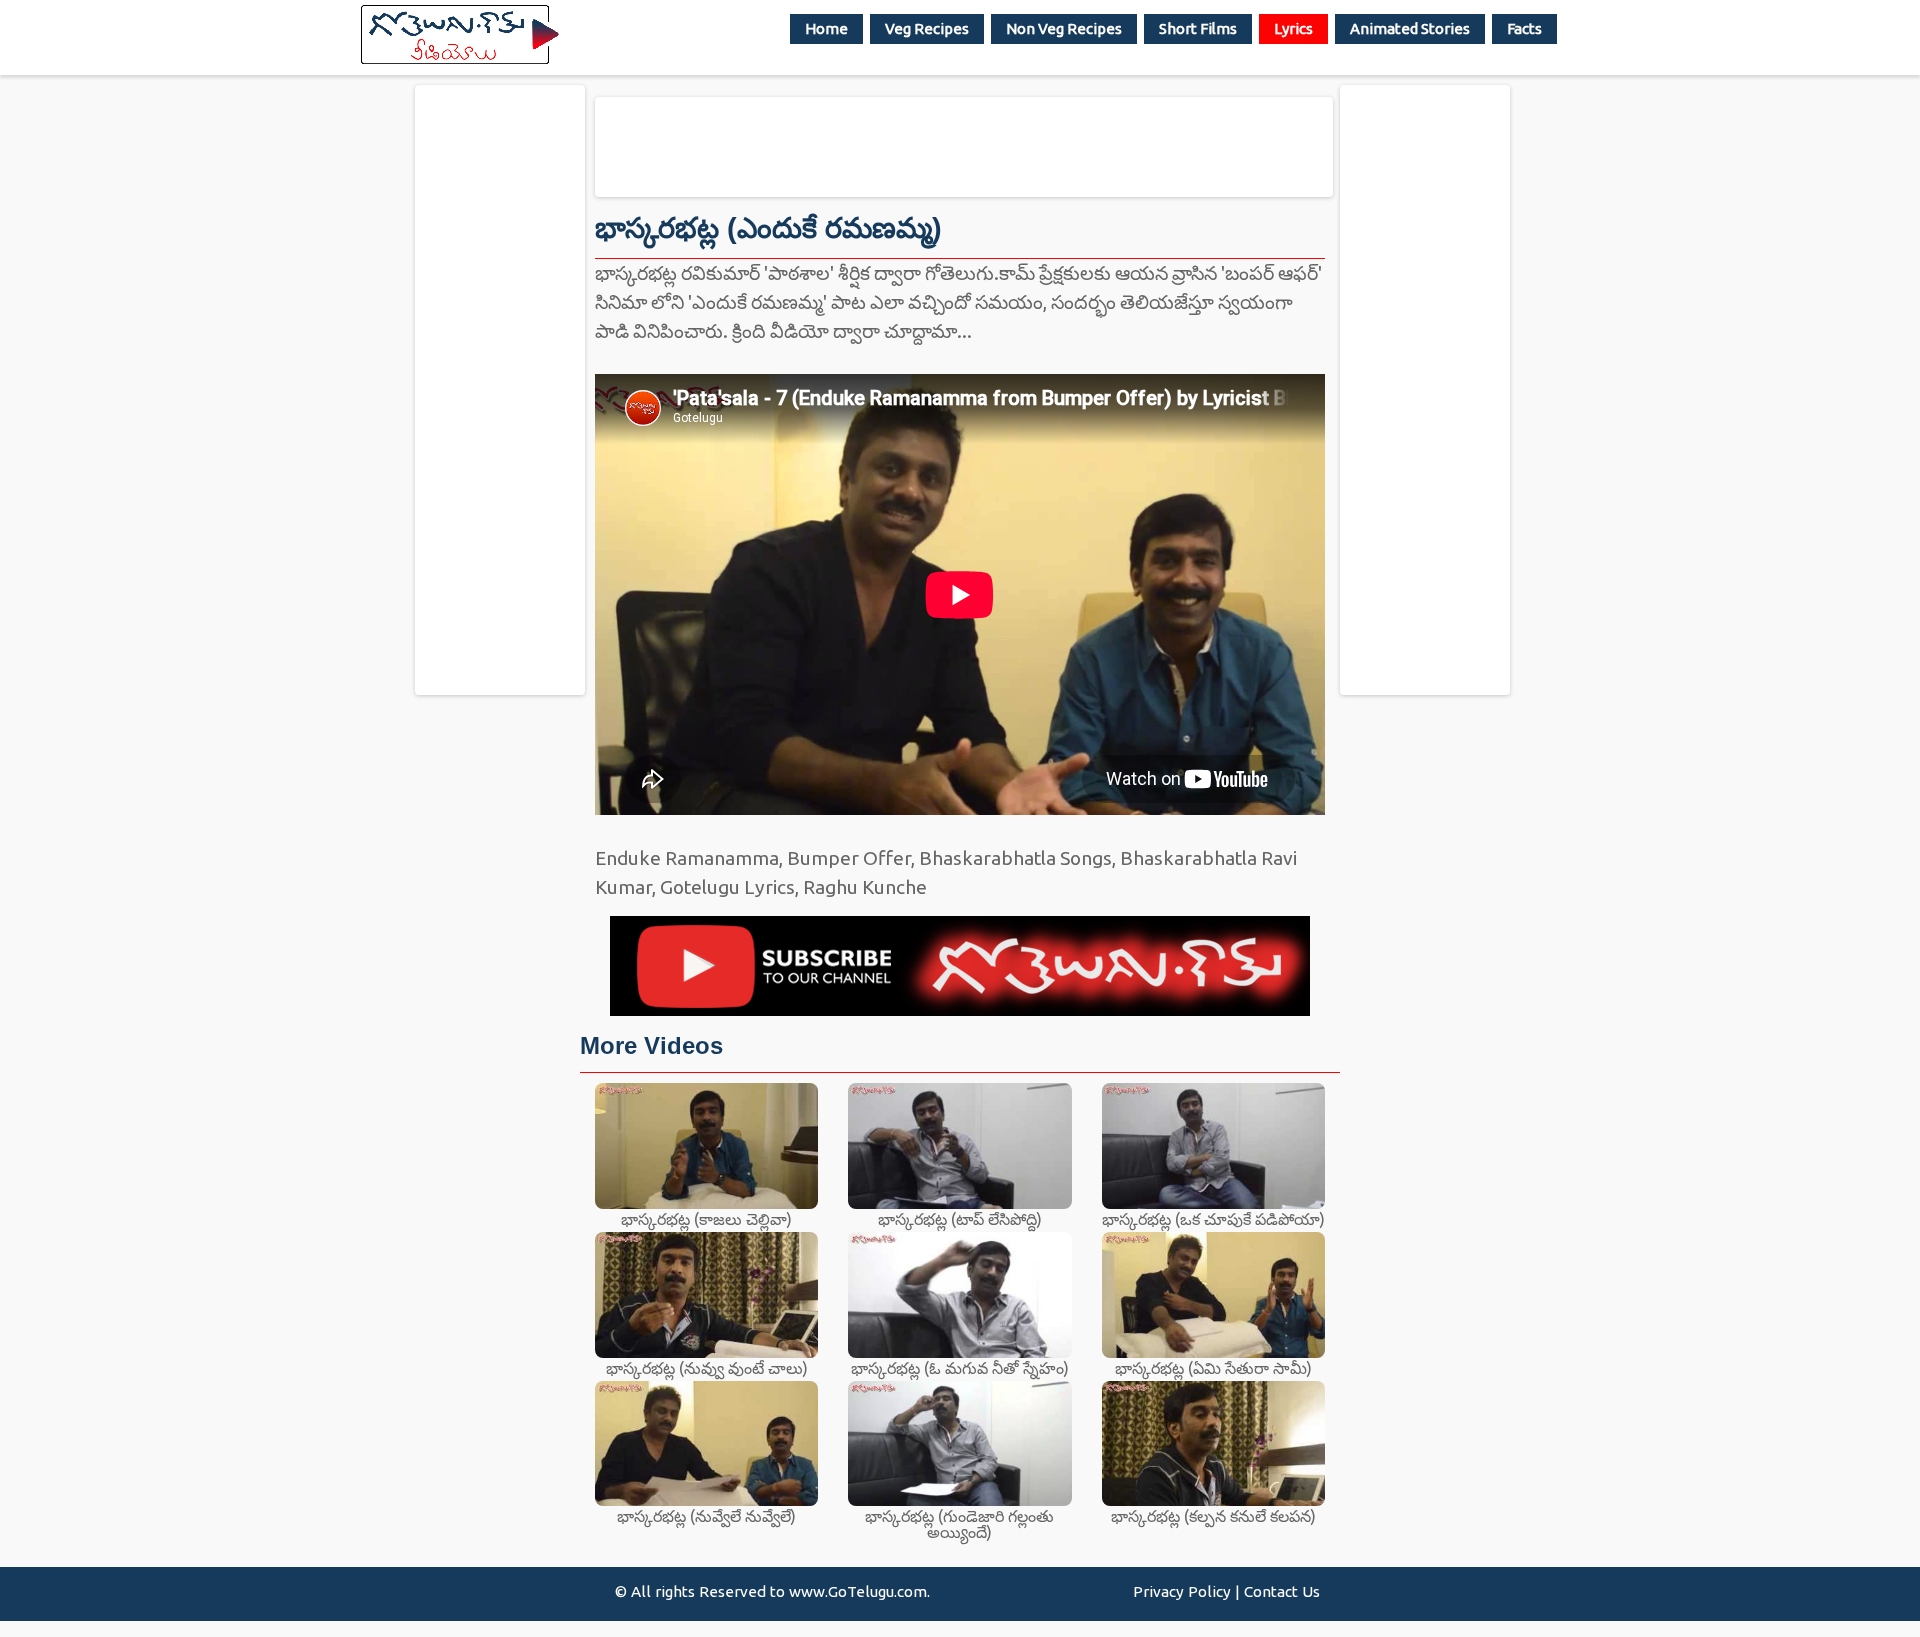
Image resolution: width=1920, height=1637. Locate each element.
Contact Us (1282, 1591)
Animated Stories (1410, 28)
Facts (1524, 28)
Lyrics (1293, 28)
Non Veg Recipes (1064, 28)
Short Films (1198, 28)
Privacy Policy (1182, 1591)
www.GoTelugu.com (858, 1591)
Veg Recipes (927, 28)
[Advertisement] (500, 389)
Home (826, 28)
